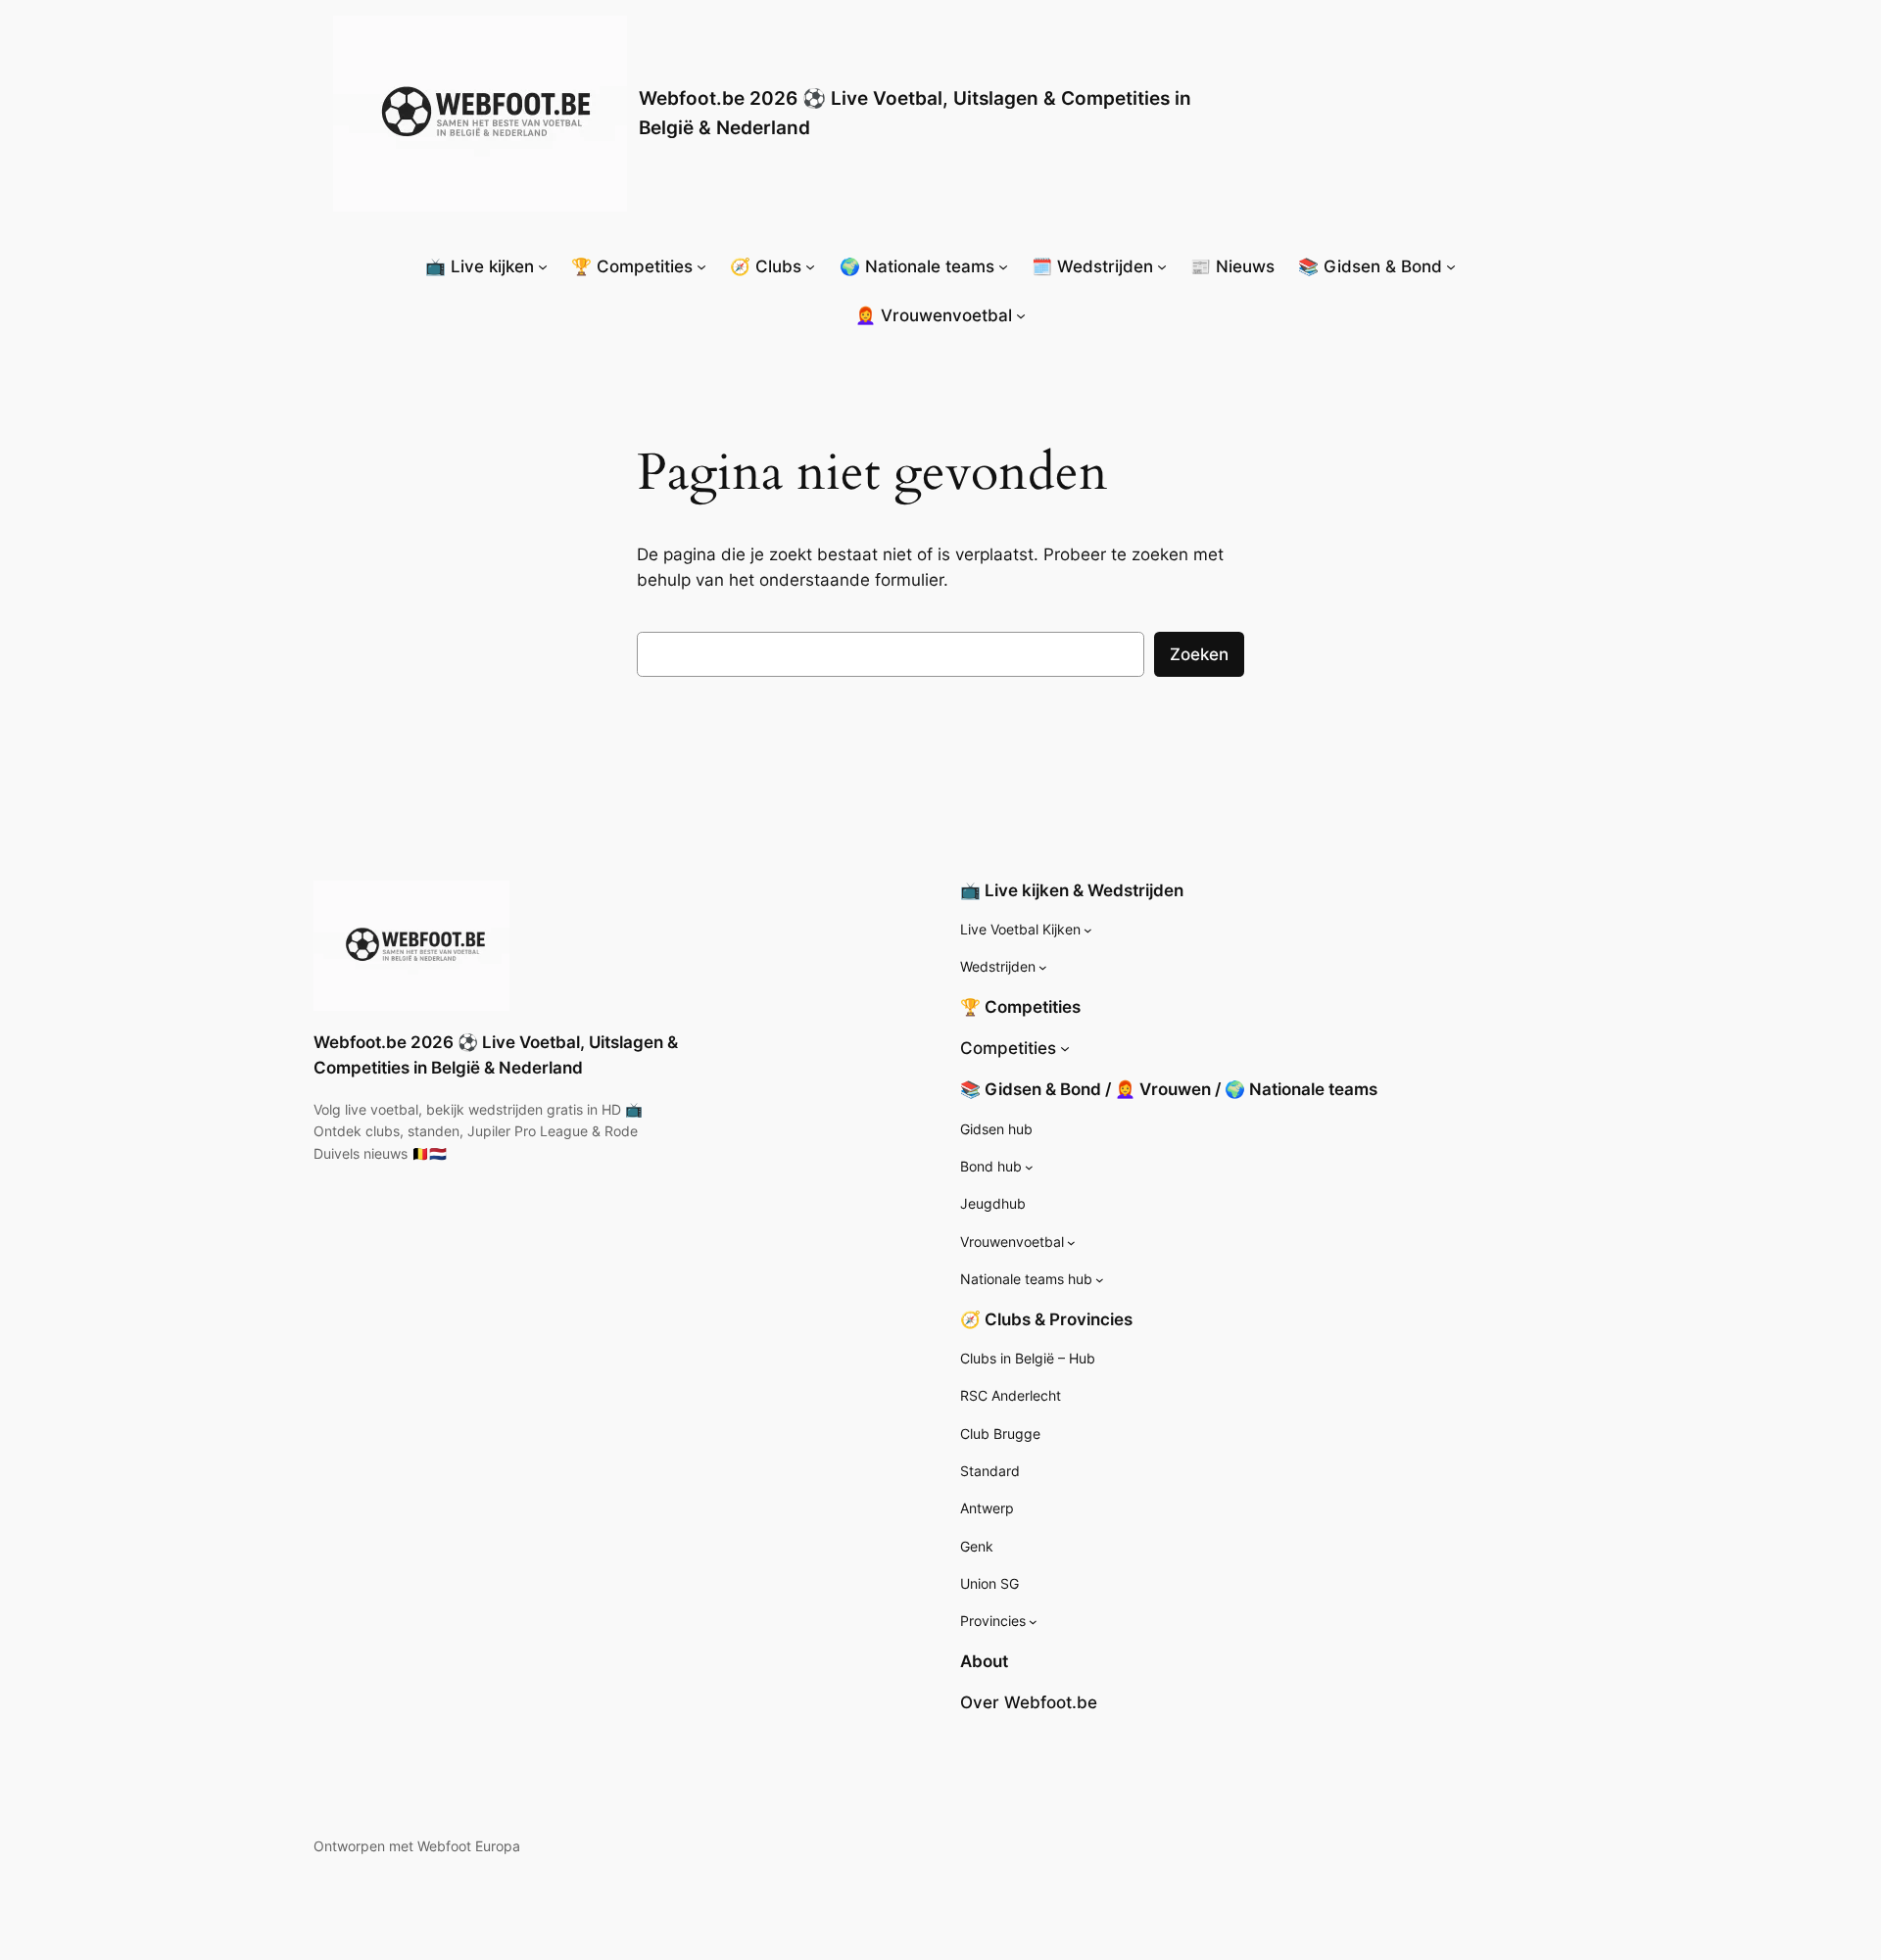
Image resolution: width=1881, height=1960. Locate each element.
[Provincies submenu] (1033, 1622)
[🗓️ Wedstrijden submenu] (1162, 266)
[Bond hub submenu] (1029, 1167)
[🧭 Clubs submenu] (810, 266)
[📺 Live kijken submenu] (543, 266)
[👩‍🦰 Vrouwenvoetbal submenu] (1021, 315)
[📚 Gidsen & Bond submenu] (1451, 266)
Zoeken (1199, 654)
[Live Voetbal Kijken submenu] (1088, 930)
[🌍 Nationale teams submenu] (1003, 266)
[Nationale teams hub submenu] (1100, 1280)
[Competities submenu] (1065, 1048)
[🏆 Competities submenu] (701, 266)
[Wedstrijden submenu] (1043, 967)
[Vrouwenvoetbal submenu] (1071, 1243)
